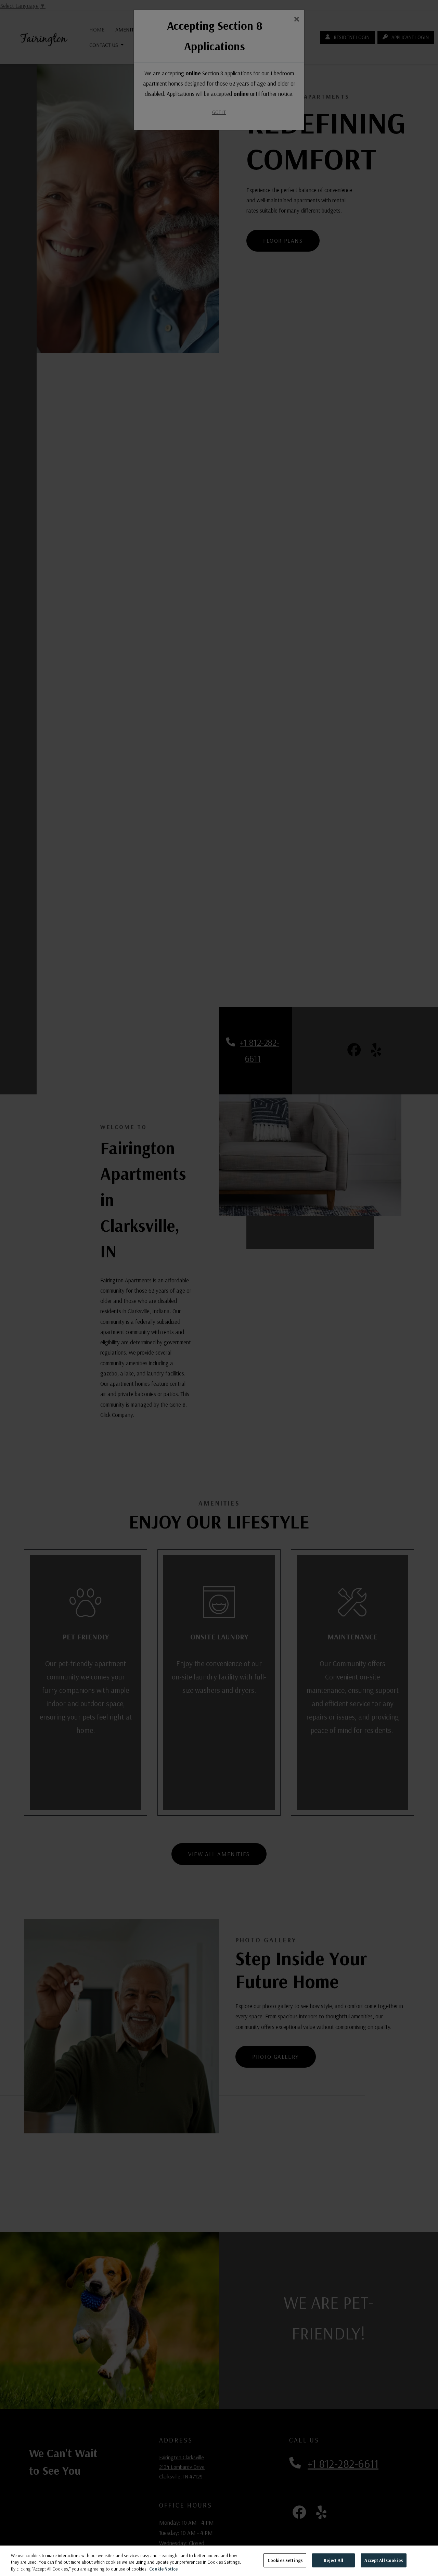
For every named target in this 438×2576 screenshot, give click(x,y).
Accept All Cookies (383, 2560)
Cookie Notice (163, 2569)
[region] (219, 2561)
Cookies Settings (285, 2560)
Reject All (333, 2560)
